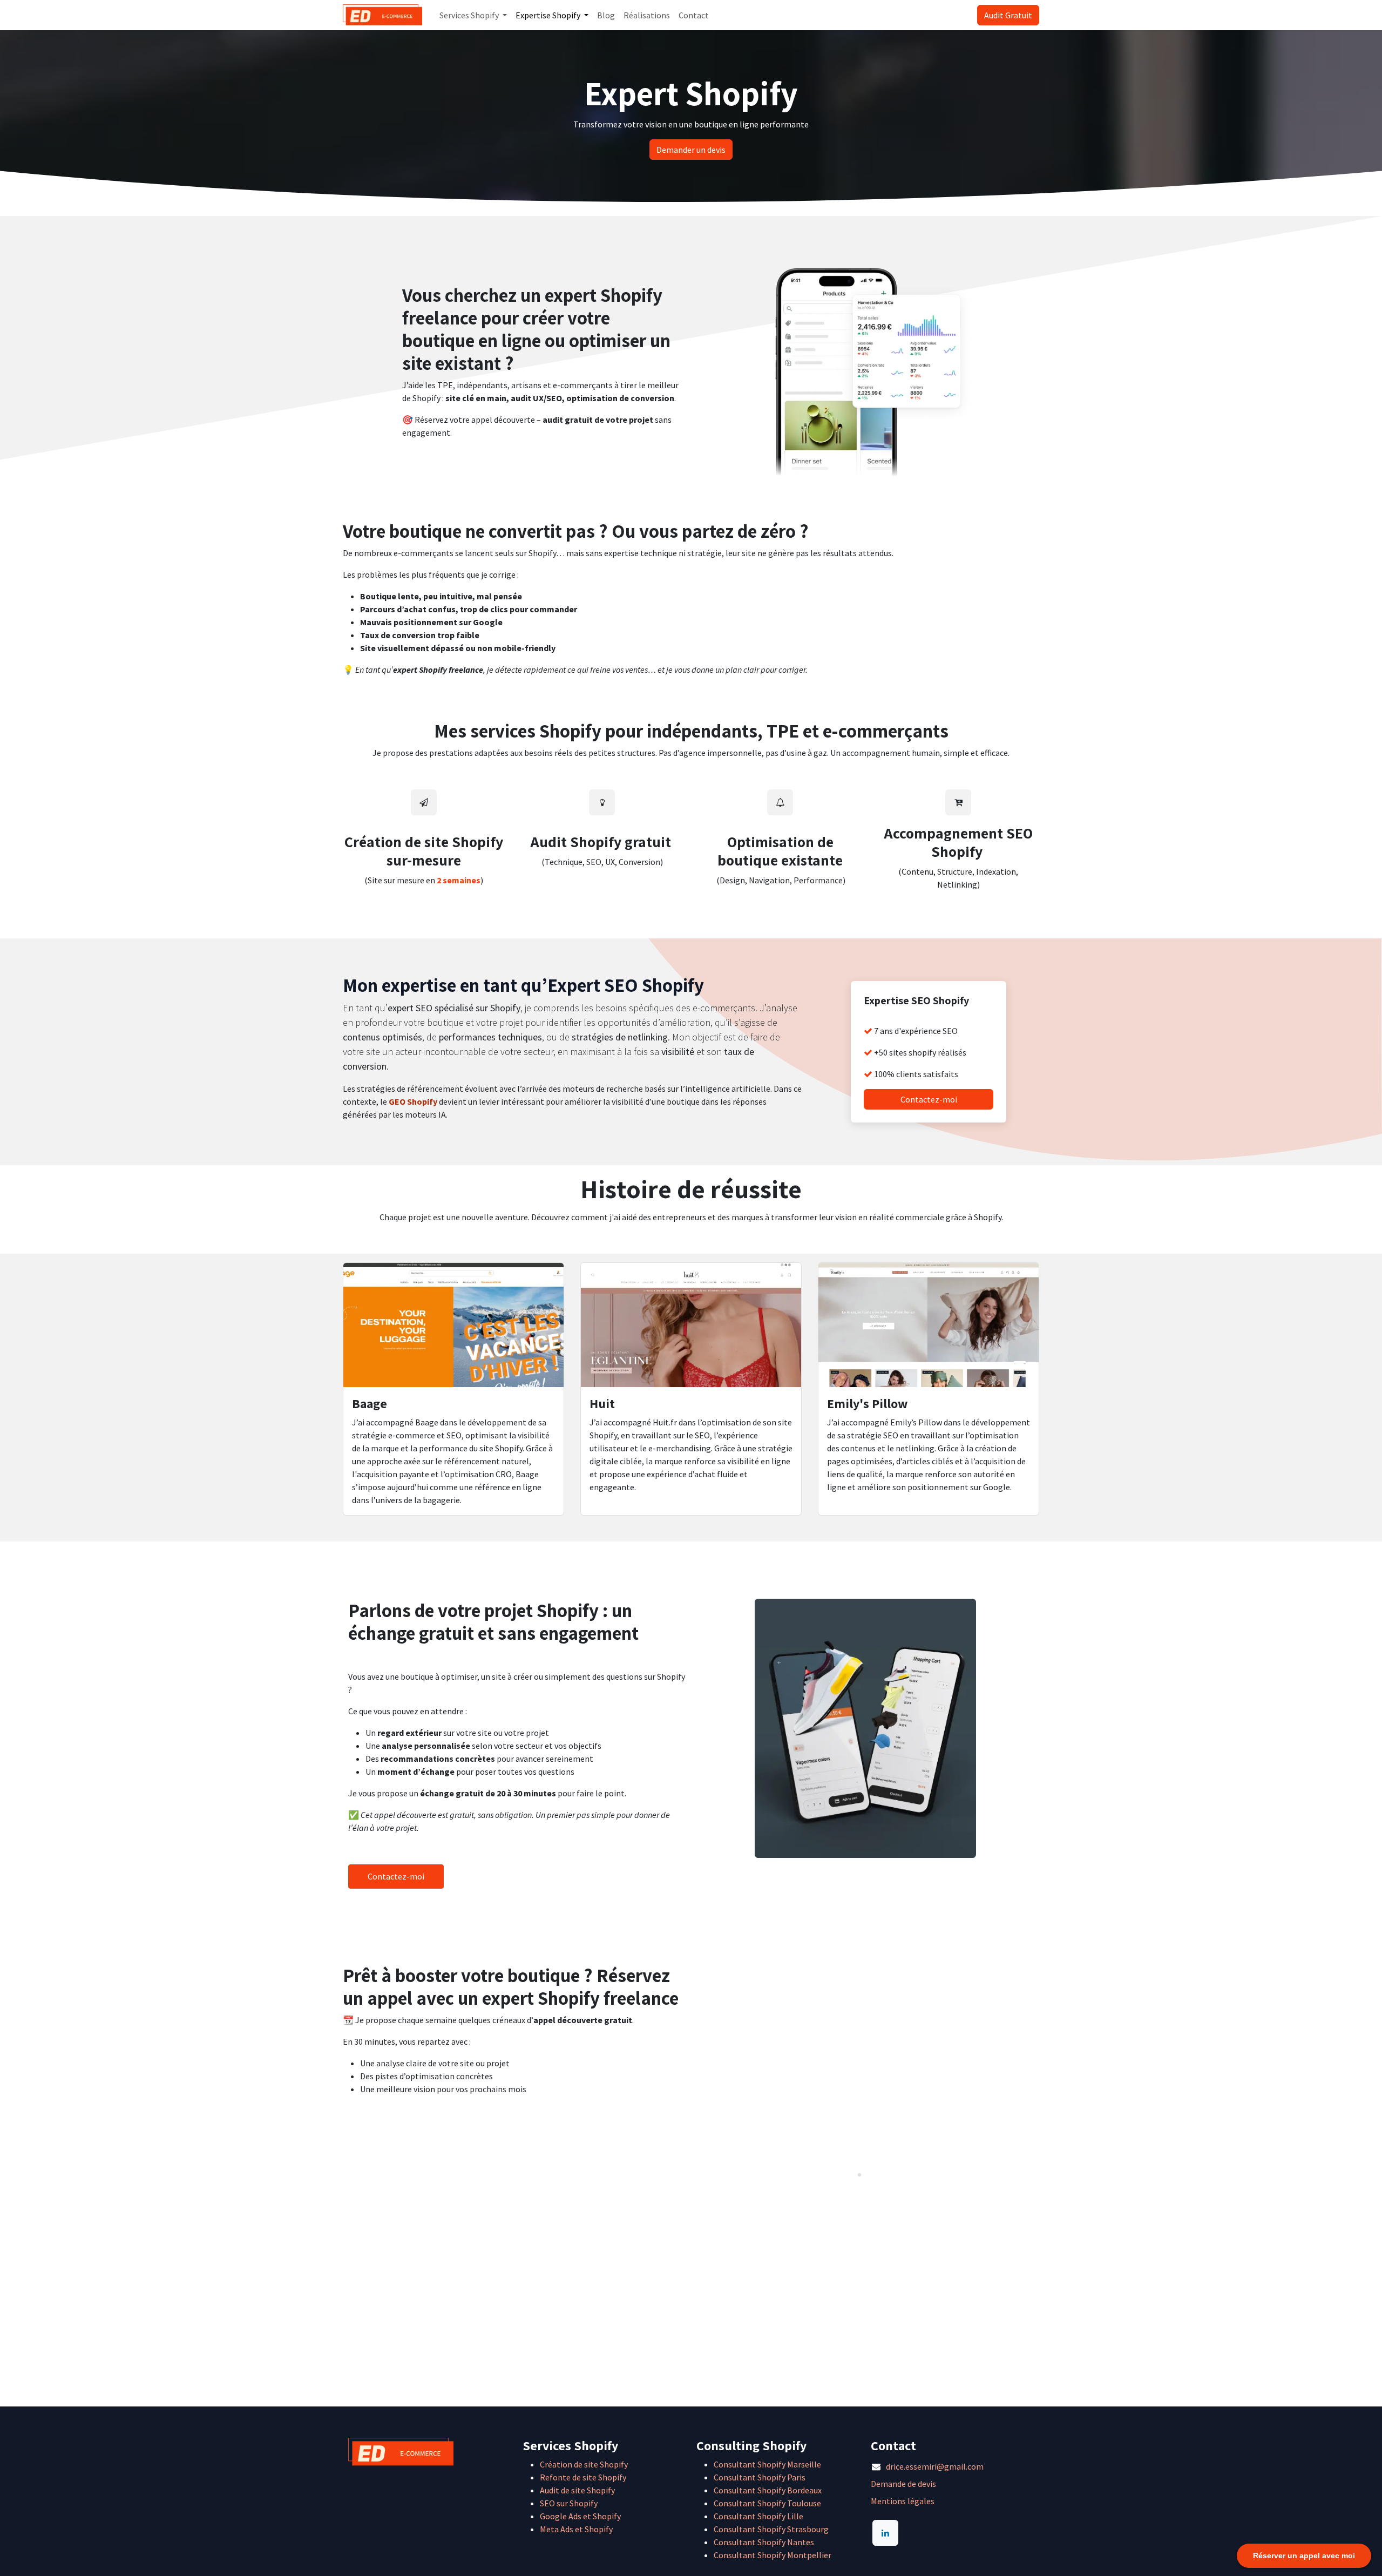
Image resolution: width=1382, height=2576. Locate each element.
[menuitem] (473, 15)
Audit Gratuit (1008, 15)
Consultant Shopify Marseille (767, 2464)
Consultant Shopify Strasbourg (771, 2529)
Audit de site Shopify (577, 2490)
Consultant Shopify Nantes (764, 2542)
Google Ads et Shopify (580, 2516)
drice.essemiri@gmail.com (935, 2466)
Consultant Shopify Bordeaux (768, 2490)
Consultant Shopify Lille (758, 2516)
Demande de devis (903, 2484)
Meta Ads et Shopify (576, 2529)
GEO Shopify (413, 1101)
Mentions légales (903, 2501)
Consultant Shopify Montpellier (773, 2555)
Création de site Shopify (584, 2464)
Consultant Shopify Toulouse (767, 2503)
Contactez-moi (929, 1099)
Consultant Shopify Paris (760, 2477)
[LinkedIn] (885, 2533)
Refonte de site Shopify (583, 2477)
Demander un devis (691, 150)
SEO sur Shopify (569, 2503)
